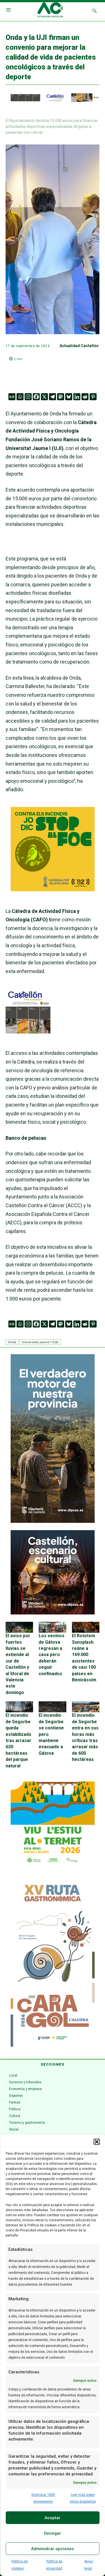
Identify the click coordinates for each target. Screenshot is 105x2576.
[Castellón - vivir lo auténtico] (53, 101)
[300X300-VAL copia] (53, 889)
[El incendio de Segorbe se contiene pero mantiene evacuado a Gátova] (52, 1707)
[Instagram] (28, 397)
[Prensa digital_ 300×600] (53, 1962)
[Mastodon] (61, 397)
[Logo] (50, 11)
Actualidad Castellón (79, 346)
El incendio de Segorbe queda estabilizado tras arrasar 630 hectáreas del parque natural (18, 1740)
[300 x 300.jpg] (28, 1032)
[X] (44, 397)
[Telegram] (53, 397)
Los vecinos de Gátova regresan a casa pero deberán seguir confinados (52, 1655)
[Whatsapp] (20, 397)
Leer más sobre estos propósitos (83, 2498)
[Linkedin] (77, 397)
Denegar (53, 2533)
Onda (12, 1342)
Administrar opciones (53, 2549)
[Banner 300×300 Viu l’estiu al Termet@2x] (53, 1824)
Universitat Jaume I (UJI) (40, 1342)
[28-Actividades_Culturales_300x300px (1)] (53, 1613)
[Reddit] (85, 397)
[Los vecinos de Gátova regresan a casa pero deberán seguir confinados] (52, 1627)
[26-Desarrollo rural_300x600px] (53, 1521)
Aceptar (53, 2518)
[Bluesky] (69, 397)
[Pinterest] (93, 397)
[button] (97, 2142)
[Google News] (12, 397)
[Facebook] (36, 397)
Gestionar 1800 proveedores (43, 2498)
